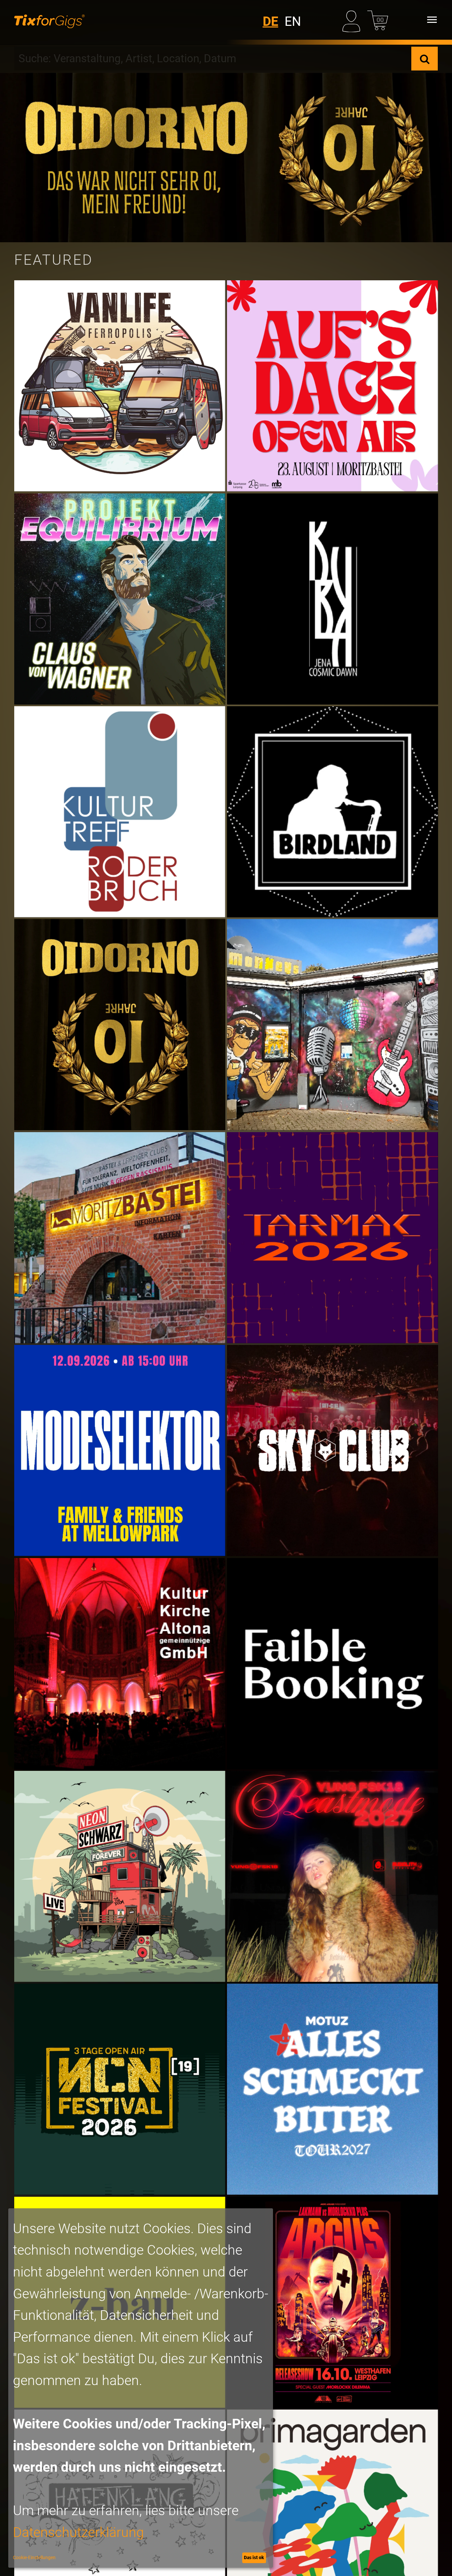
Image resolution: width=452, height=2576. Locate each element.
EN (293, 22)
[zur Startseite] (49, 20)
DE (271, 22)
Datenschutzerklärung (78, 2532)
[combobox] (213, 59)
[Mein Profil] (353, 20)
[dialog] (141, 2388)
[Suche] (425, 59)
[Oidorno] (226, 158)
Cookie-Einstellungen (34, 2557)
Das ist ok (254, 2557)
